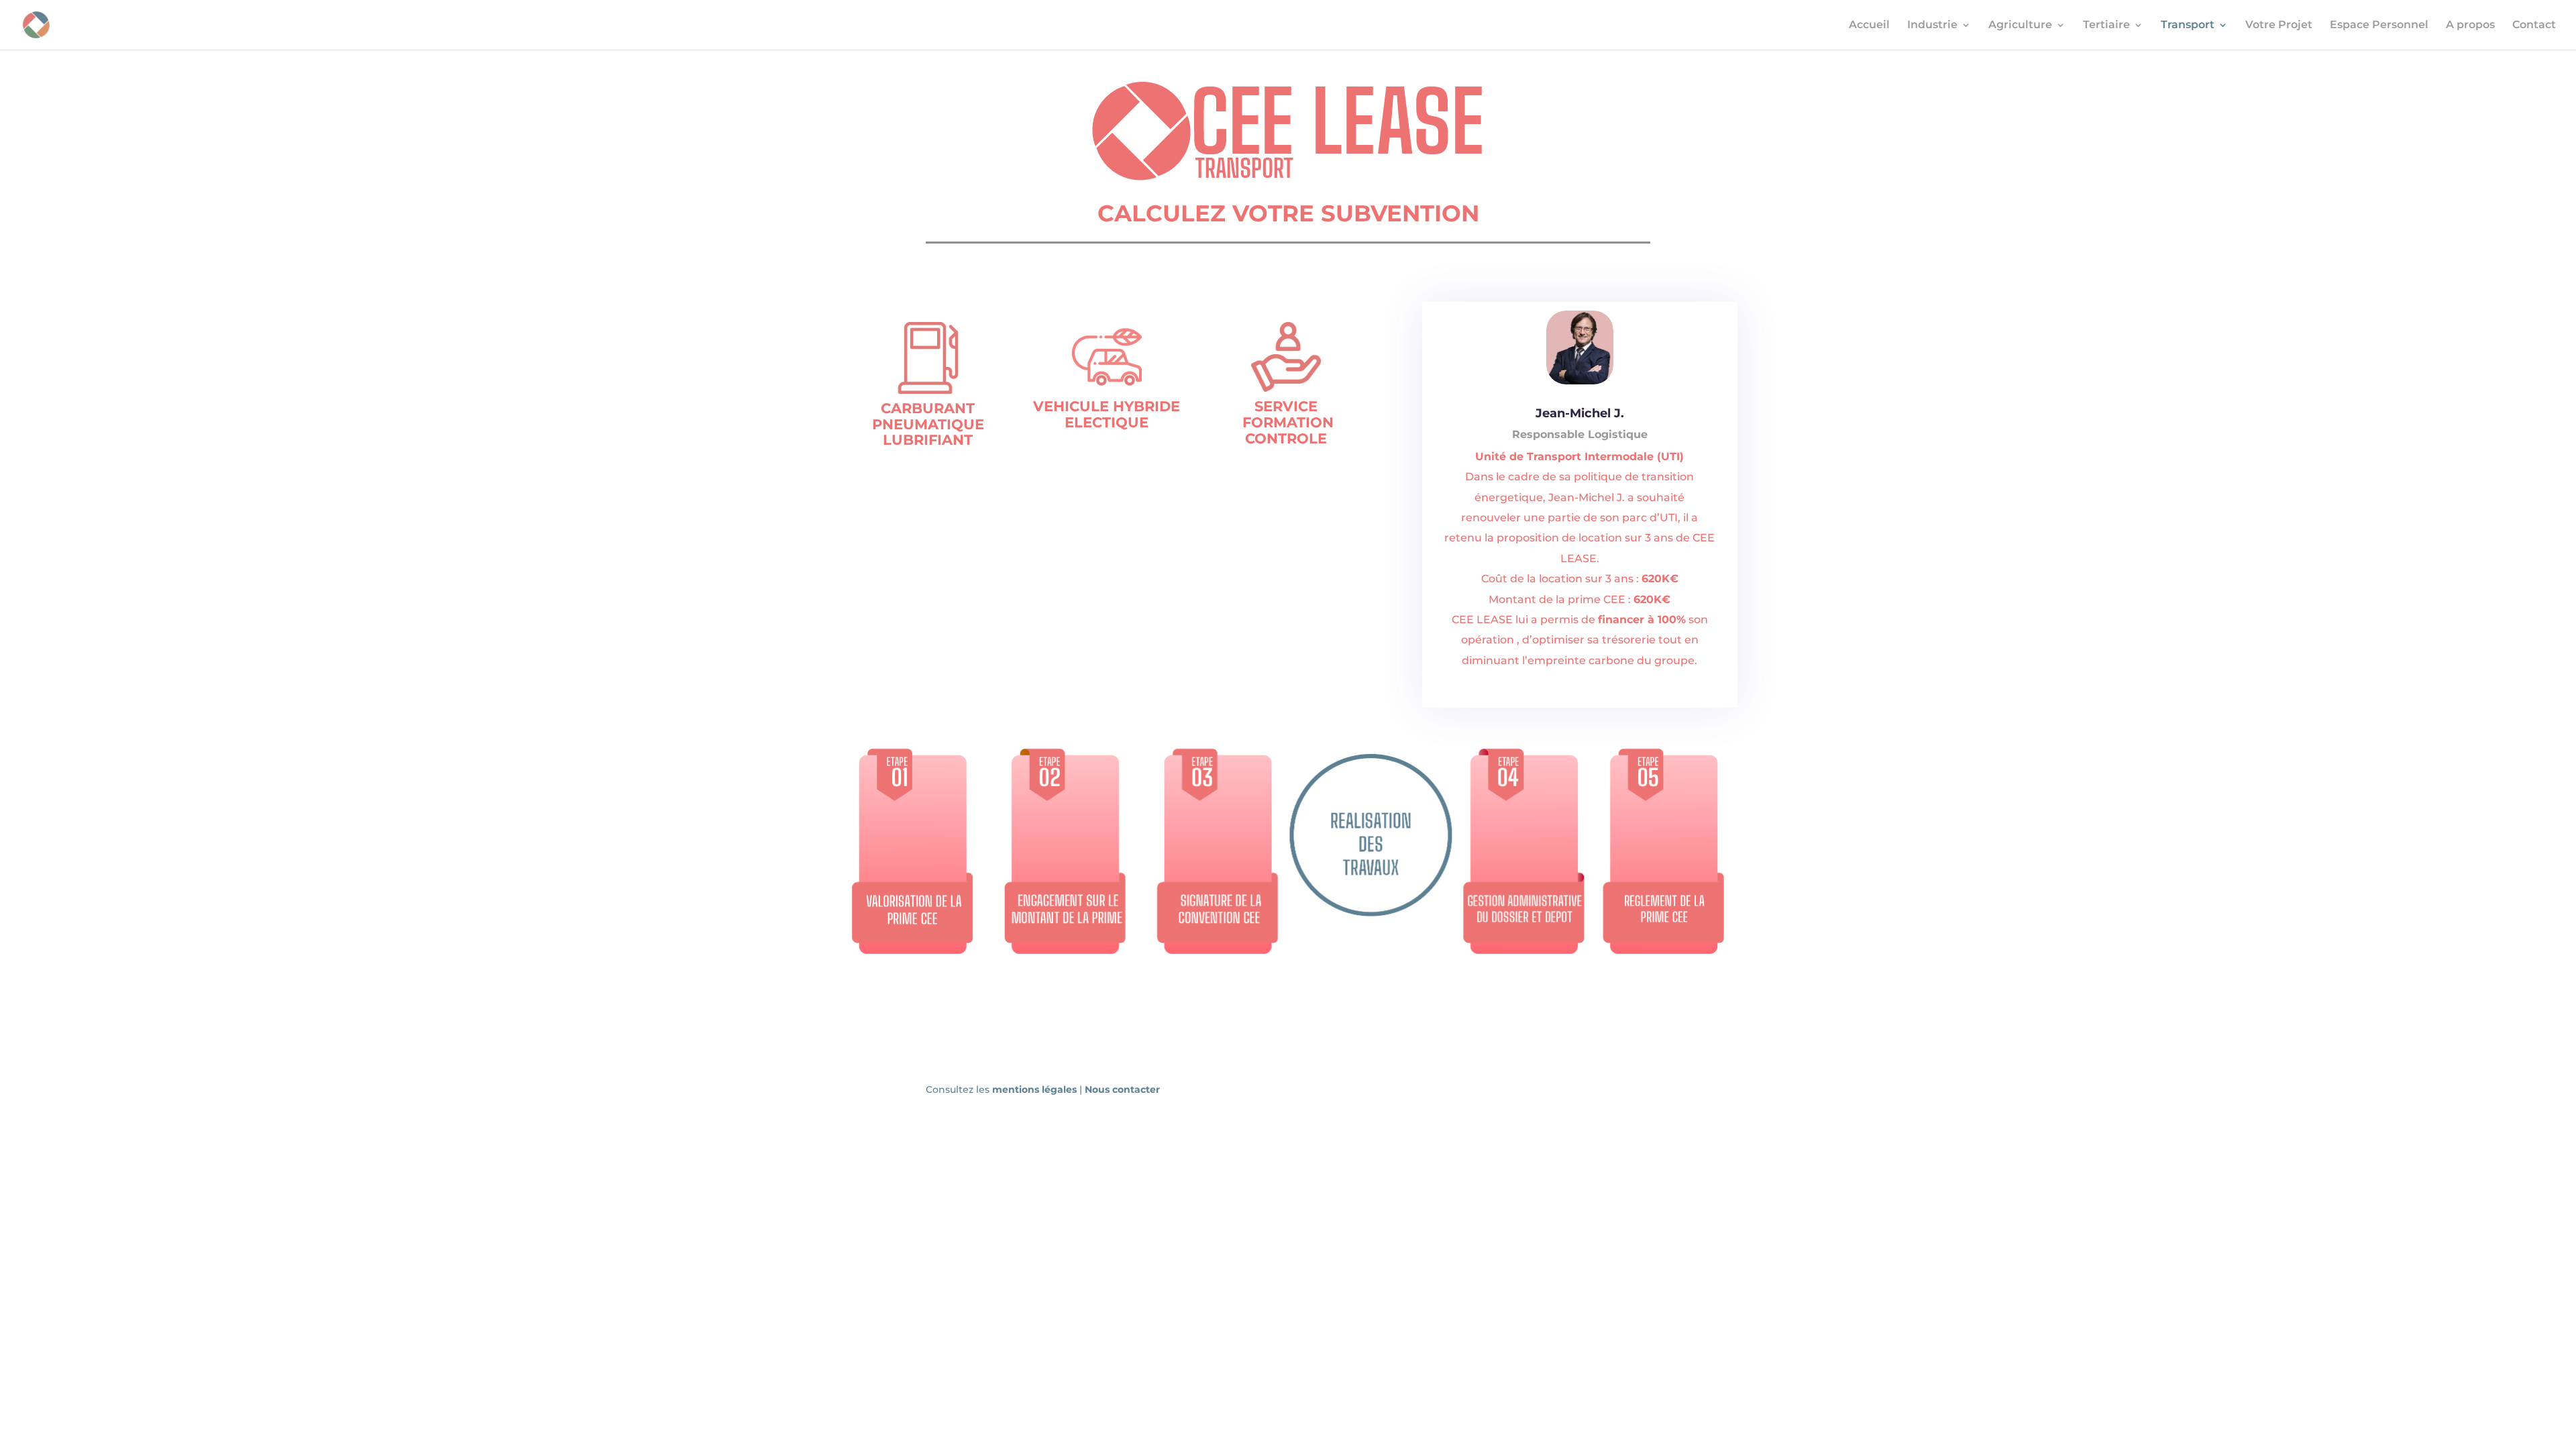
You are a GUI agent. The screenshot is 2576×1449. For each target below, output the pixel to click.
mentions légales (1036, 1089)
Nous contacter (1122, 1089)
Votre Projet (2279, 25)
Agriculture (2020, 25)
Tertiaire (2106, 25)
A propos (2470, 25)
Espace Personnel (2379, 25)
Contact (2534, 25)
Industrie (1932, 25)
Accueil (1869, 25)
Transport (2188, 25)
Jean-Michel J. (1580, 413)
